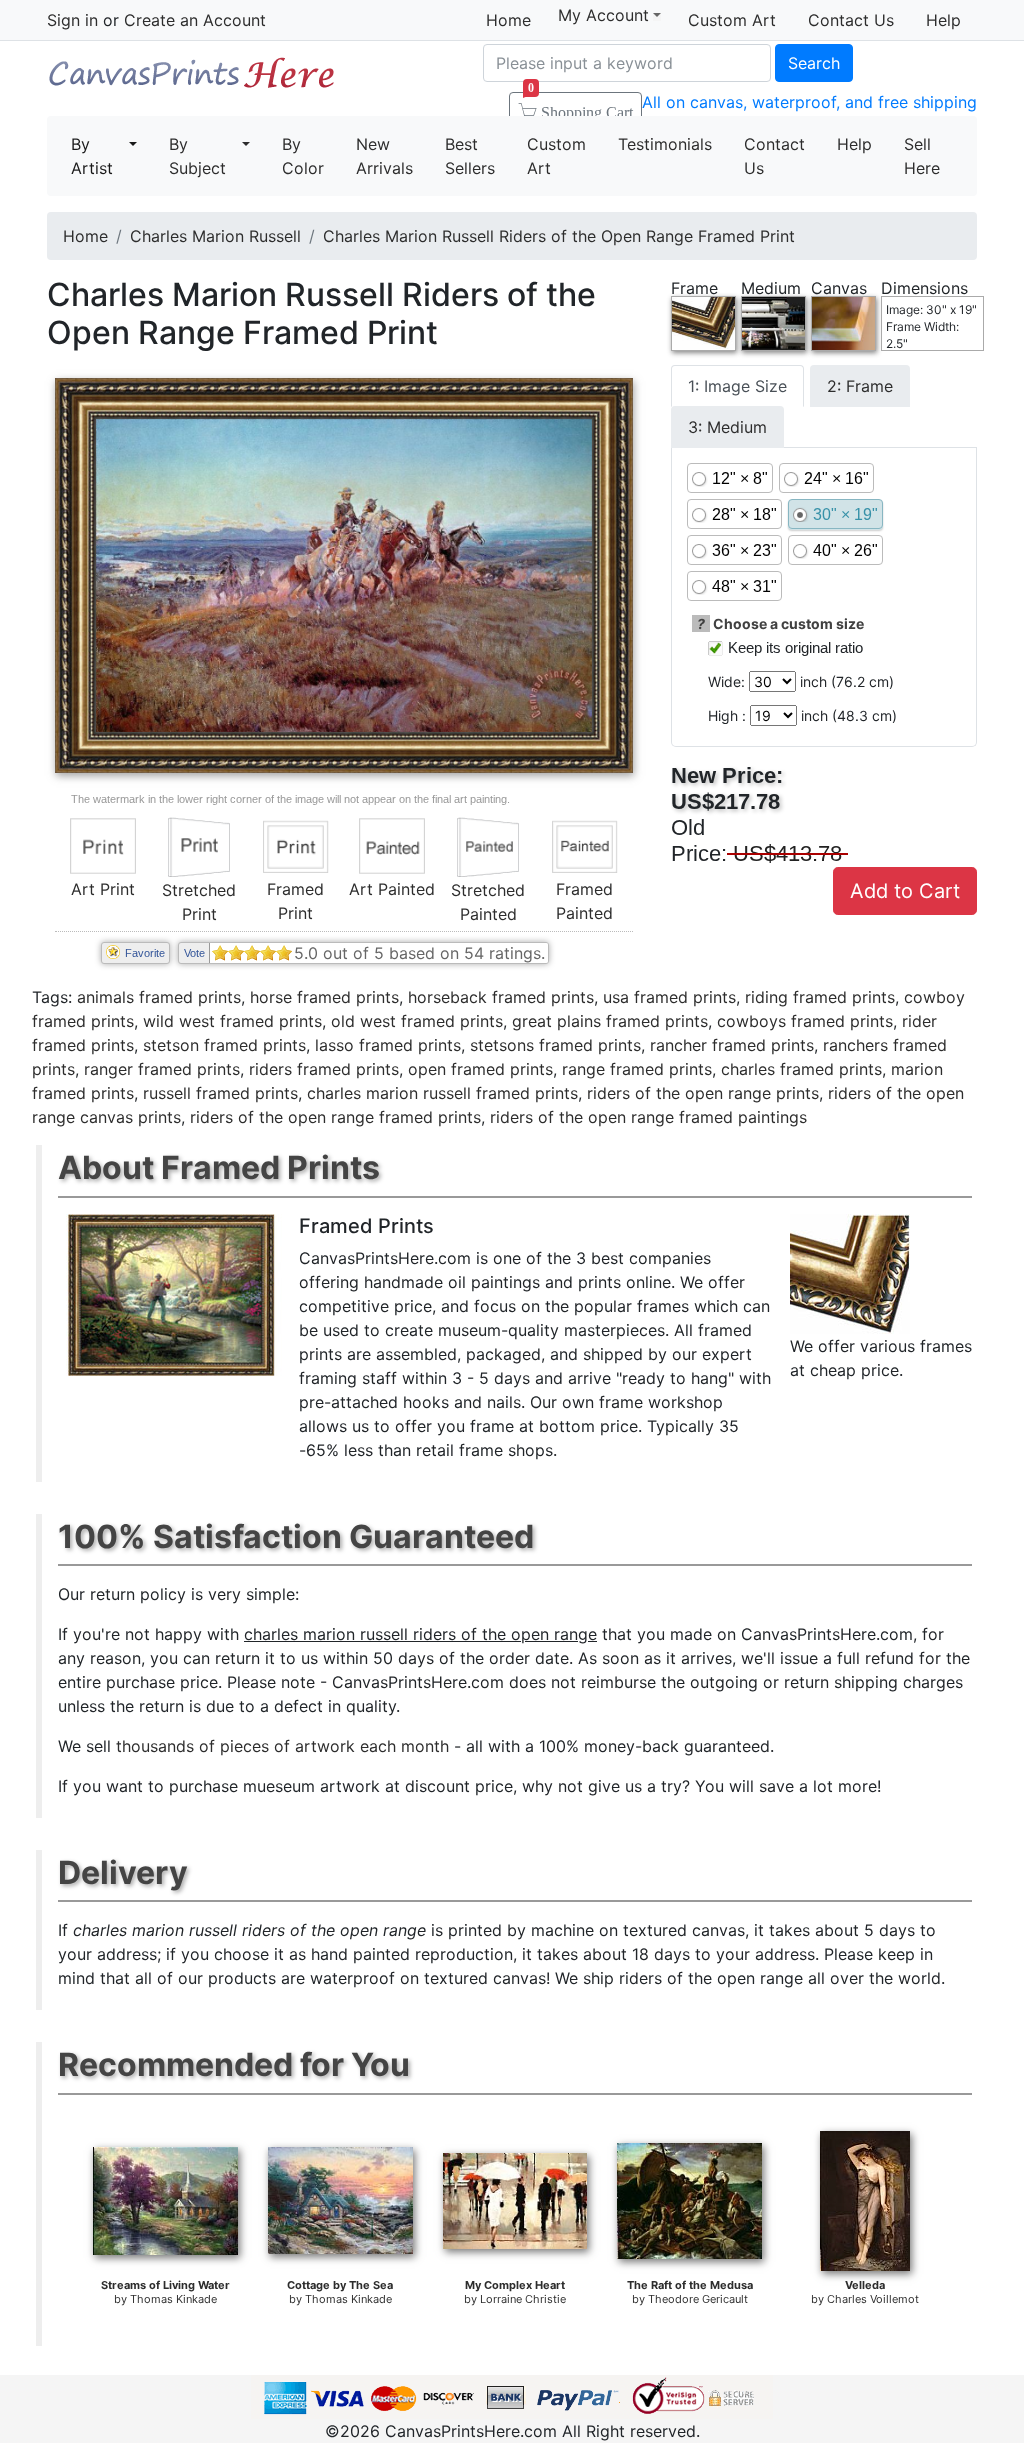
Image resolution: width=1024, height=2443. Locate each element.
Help (943, 20)
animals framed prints (159, 997)
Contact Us (851, 20)
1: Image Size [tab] (737, 386)
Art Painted (392, 889)
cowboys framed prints (805, 1021)
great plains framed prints (610, 1021)
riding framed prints (820, 997)
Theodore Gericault (698, 2299)
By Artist (92, 156)
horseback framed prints (501, 997)
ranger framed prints (162, 1069)
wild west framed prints (232, 1021)
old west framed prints (417, 1021)
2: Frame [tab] (860, 386)
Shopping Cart (580, 106)
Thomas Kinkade (173, 2299)
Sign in (72, 20)
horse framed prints (324, 997)
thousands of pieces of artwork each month (282, 1746)
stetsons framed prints (555, 1045)
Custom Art (732, 20)
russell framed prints (220, 1093)
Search (814, 63)
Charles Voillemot (873, 2299)
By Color (303, 156)
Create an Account (195, 20)
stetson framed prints (224, 1045)
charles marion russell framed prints (442, 1093)
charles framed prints (801, 1069)
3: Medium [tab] (727, 427)
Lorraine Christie (523, 2299)
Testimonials (665, 144)
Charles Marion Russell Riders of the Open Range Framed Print (559, 236)
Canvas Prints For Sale (192, 80)
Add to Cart (905, 891)
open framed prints (480, 1069)
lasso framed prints (388, 1045)
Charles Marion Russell (215, 236)
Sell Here (922, 156)
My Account (603, 15)
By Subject (197, 156)
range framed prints (637, 1069)
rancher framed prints (732, 1045)
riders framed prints (324, 1069)
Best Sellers (470, 156)
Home (508, 20)
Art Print (103, 889)
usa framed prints (669, 997)
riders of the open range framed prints (335, 1117)
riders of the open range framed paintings (648, 1117)
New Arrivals (384, 156)
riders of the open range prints (703, 1093)
